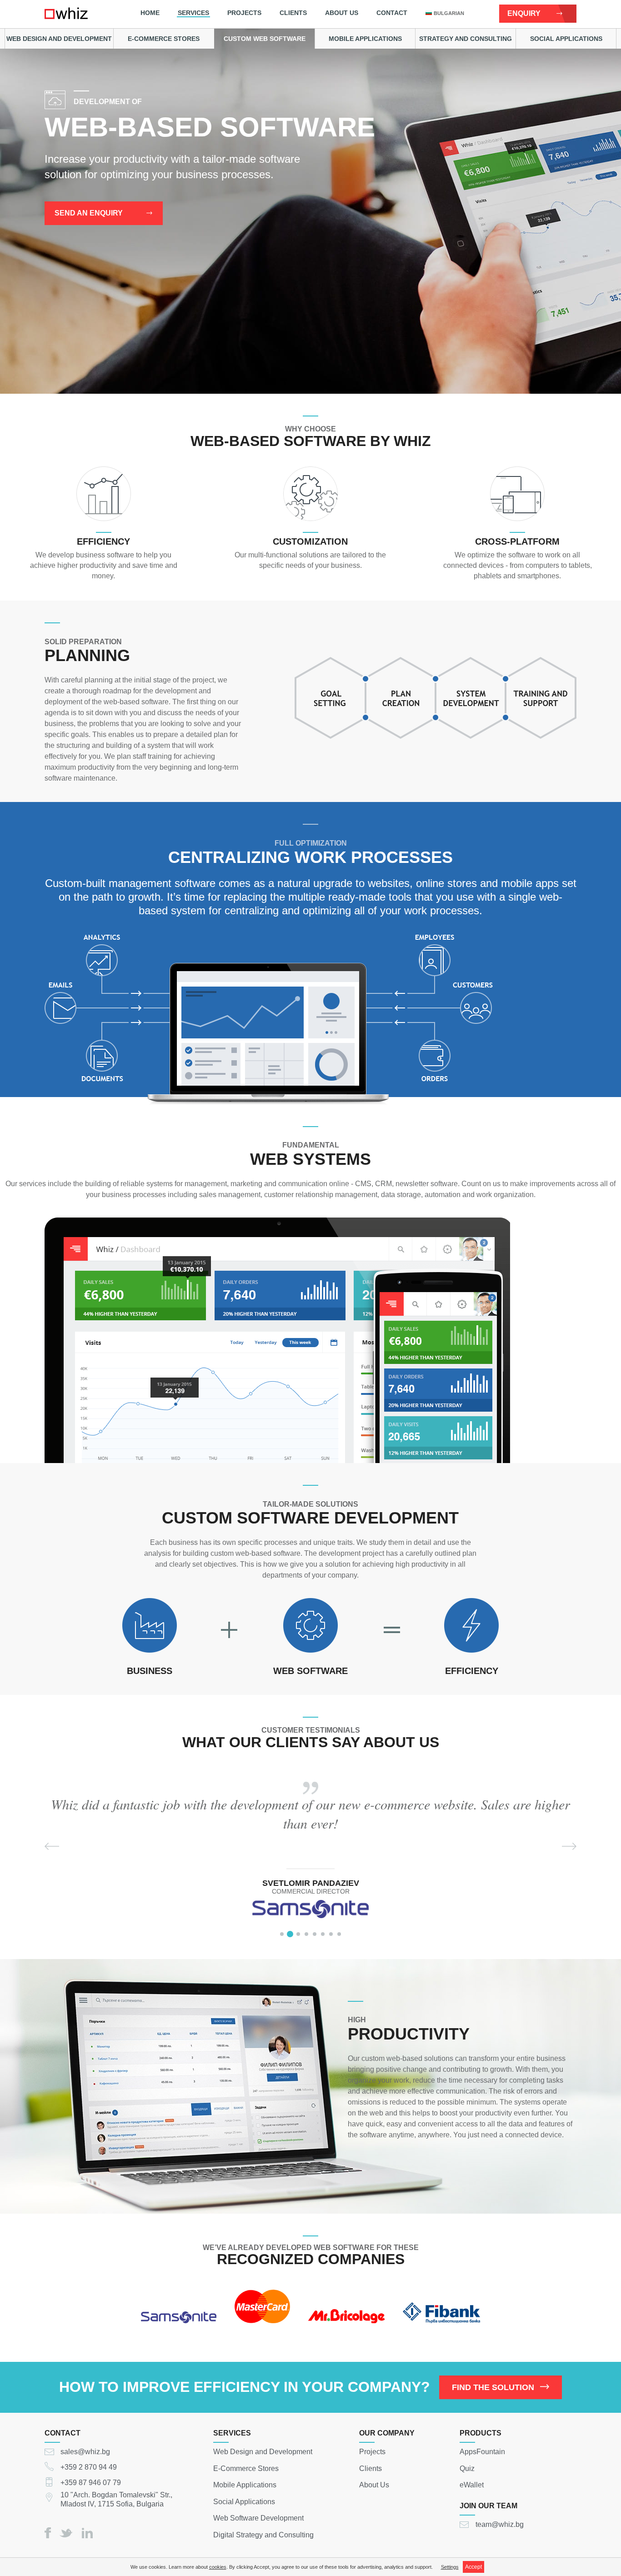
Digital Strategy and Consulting (263, 2534)
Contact (392, 13)
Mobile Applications (365, 39)
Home (150, 13)
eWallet (472, 2485)
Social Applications (566, 39)
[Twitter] (66, 2533)
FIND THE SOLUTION (493, 2387)
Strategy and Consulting (466, 39)
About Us (342, 13)
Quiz (467, 2468)
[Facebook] (48, 2533)
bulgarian (449, 13)
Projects (244, 13)
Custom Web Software (265, 39)
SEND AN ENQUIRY (89, 213)
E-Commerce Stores (164, 39)
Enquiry (524, 13)
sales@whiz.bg (85, 2452)
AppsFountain (482, 2452)
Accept (473, 2567)
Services (193, 13)
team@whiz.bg (500, 2524)
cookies (218, 2567)
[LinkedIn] (87, 2533)
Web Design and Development (59, 39)
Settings (450, 2567)
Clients (293, 13)
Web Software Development (258, 2518)
